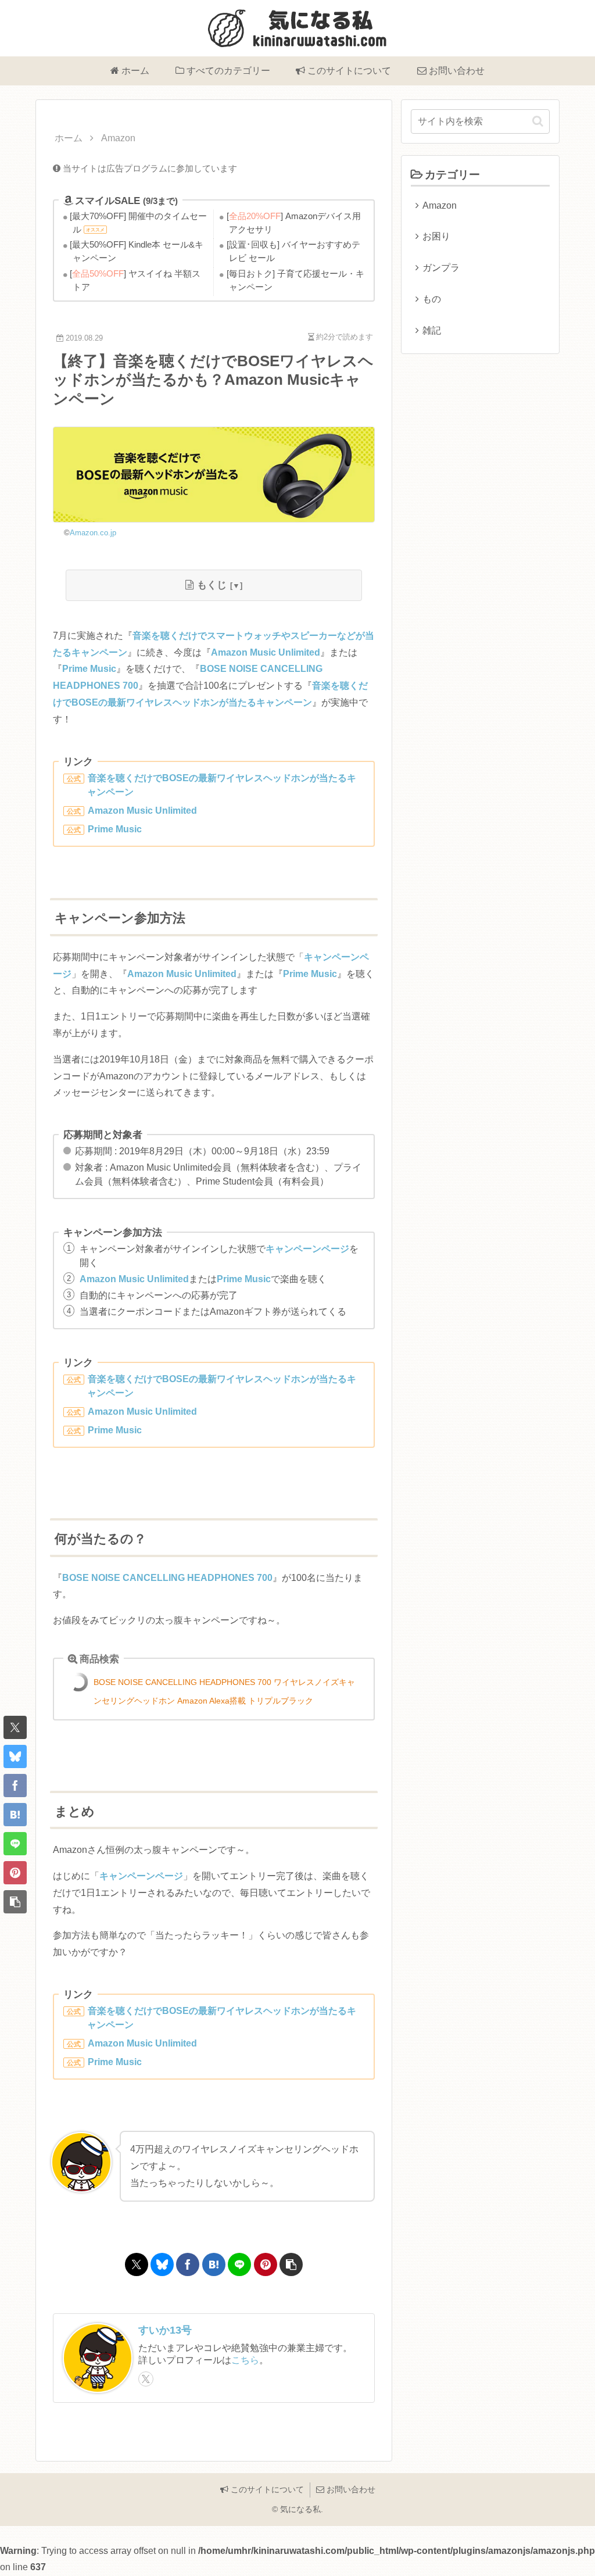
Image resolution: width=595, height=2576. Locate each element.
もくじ (212, 585)
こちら (245, 2360)
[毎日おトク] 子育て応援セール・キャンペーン (297, 280)
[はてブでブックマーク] (15, 1815)
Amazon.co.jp (93, 533)
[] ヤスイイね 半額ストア (137, 280)
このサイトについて (266, 2489)
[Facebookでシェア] (15, 1786)
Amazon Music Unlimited (266, 652)
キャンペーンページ (307, 1249)
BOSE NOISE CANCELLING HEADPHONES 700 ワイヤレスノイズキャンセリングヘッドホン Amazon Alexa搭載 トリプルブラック (224, 1691)
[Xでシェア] (15, 1727)
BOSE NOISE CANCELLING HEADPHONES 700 (167, 1578)
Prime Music (89, 669)
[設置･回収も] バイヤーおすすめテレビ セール (295, 251)
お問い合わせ (350, 2489)
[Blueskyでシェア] (15, 1756)
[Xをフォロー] (146, 2379)
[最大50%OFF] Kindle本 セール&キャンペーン (138, 251)
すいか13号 (165, 2330)
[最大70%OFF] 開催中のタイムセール (140, 223)
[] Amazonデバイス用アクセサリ (295, 223)
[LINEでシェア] (15, 1844)
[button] (15, 1902)
